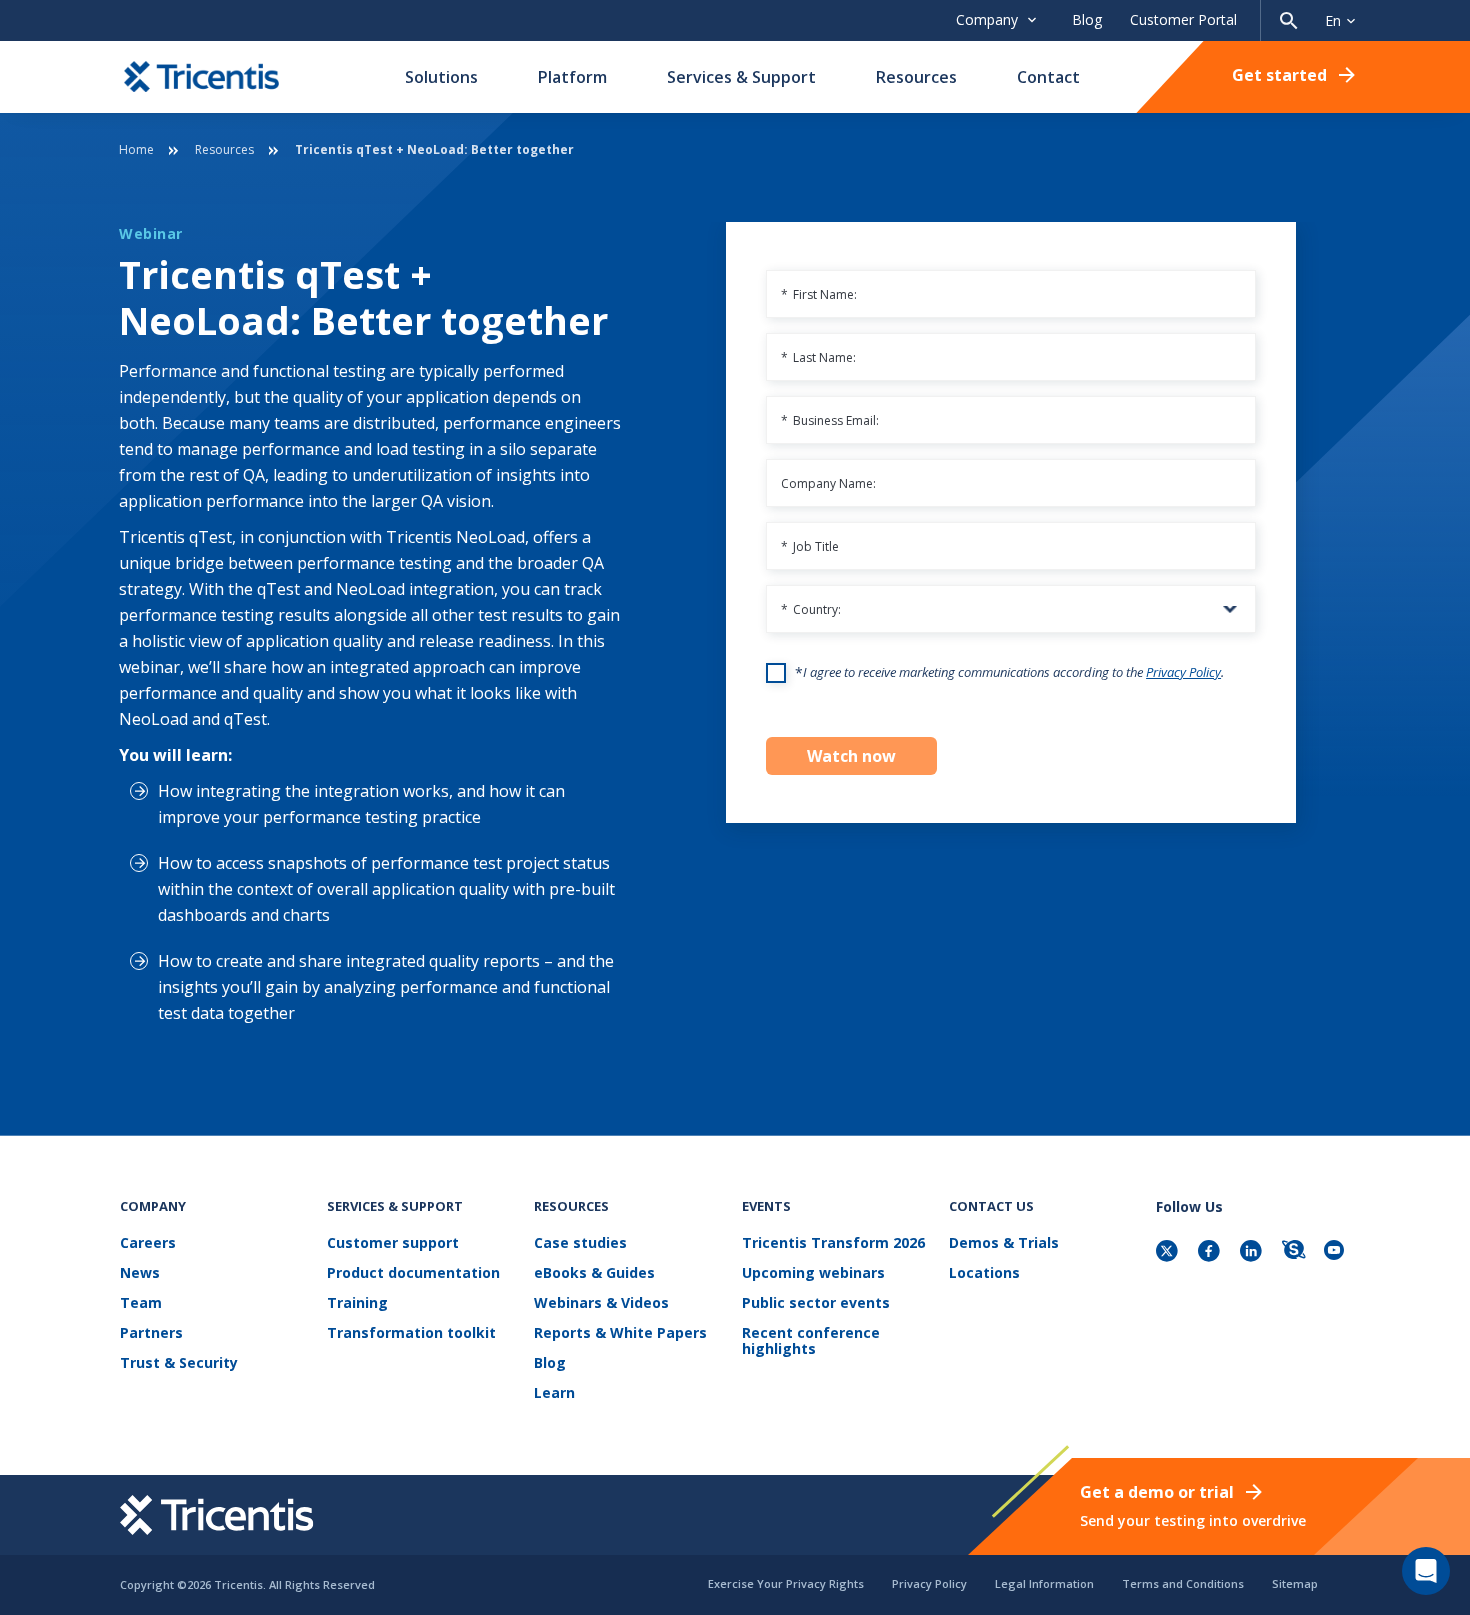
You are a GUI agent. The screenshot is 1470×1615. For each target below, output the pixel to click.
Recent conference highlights (811, 1341)
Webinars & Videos (601, 1303)
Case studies (580, 1243)
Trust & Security (179, 1363)
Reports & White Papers (620, 1333)
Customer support (393, 1243)
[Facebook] (1211, 1252)
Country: (811, 609)
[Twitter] (1169, 1252)
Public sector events (816, 1303)
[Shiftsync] (1295, 1252)
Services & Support (741, 77)
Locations (984, 1273)
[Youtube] (1337, 1252)
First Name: (819, 294)
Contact (1048, 77)
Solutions (441, 77)
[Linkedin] (1253, 1252)
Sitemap (1295, 1583)
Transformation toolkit (411, 1333)
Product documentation (413, 1273)
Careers (148, 1243)
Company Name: (828, 483)
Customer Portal (1183, 19)
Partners (151, 1333)
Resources (916, 77)
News (140, 1273)
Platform (572, 77)
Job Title (810, 546)
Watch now (851, 756)
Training (357, 1303)
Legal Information (1044, 1583)
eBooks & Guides (594, 1273)
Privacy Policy (1183, 672)
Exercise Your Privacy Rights (786, 1583)
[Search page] (1289, 20)
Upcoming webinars (813, 1273)
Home (136, 149)
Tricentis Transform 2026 (833, 1243)
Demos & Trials (1004, 1243)
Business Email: (830, 420)
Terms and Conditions (1183, 1583)
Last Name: (818, 357)
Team (141, 1303)
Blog (1087, 19)
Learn (554, 1393)
